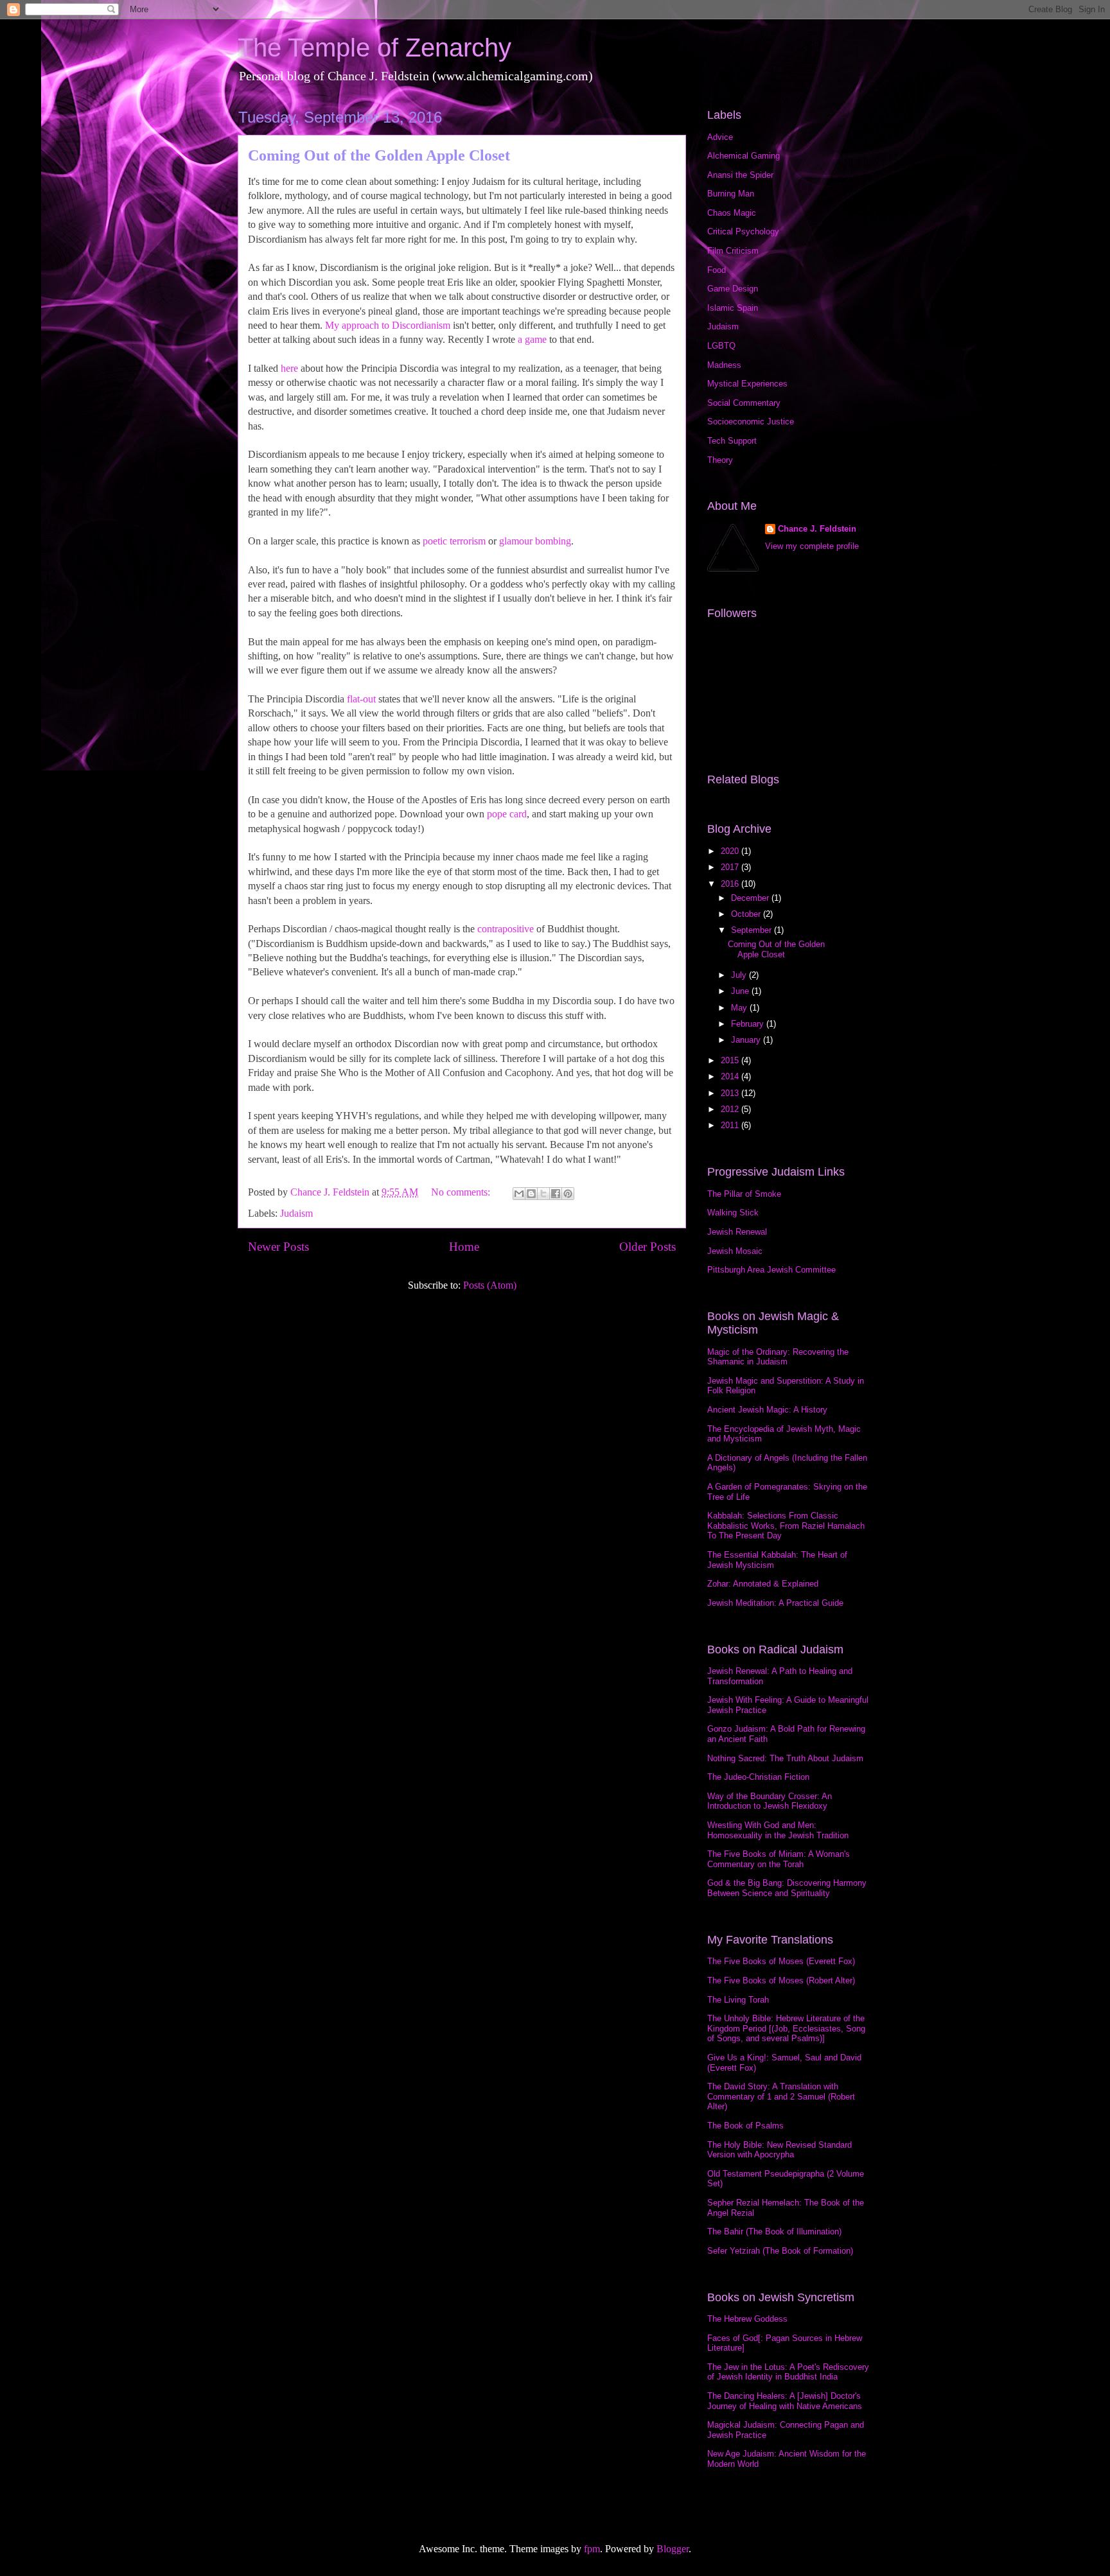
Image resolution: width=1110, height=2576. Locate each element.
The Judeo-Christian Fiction (758, 1777)
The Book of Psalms (745, 2126)
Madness (724, 365)
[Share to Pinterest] (568, 1194)
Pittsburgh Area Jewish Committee (771, 1270)
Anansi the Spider (740, 175)
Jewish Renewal (737, 1232)
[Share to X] (543, 1194)
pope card (507, 814)
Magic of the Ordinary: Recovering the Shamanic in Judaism (778, 1357)
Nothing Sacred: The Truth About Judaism (785, 1758)
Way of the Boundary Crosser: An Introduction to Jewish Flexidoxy (770, 1801)
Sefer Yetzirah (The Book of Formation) (780, 2251)
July (740, 975)
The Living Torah (738, 2000)
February (749, 1024)
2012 (731, 1109)
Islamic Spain (733, 308)
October (747, 914)
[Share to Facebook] (556, 1194)
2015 (731, 1060)
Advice (720, 137)
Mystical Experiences (747, 384)
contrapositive (506, 929)
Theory (720, 460)
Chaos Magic (732, 213)
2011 (731, 1125)
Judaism (296, 1213)
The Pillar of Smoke (744, 1194)
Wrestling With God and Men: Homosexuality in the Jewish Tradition (778, 1830)
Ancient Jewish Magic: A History (767, 1410)
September (753, 930)
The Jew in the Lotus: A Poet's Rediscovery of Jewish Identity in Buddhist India (788, 2372)
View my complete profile (812, 546)
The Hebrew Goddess (747, 2319)
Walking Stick (733, 1213)
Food (717, 270)
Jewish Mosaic (735, 1251)
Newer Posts (278, 1247)
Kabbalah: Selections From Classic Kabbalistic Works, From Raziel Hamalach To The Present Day (786, 1526)
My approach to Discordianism (388, 325)
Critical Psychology (743, 231)
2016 (731, 884)
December (751, 898)
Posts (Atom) (490, 1285)
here (289, 368)
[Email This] (519, 1194)
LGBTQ (721, 346)
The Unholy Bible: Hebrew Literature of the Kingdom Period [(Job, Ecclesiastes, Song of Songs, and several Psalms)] (786, 2028)
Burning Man (731, 194)
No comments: (462, 1192)
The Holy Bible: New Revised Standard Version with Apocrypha (780, 2150)
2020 (731, 851)
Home (464, 1247)
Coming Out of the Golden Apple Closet (379, 155)
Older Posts (647, 1247)
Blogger (673, 2549)
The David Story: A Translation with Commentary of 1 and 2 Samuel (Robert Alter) (781, 2096)
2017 (731, 867)
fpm (592, 2549)
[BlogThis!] (531, 1194)
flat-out (361, 699)
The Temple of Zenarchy (374, 48)
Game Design (733, 289)
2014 (731, 1076)
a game (532, 339)
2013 (731, 1093)
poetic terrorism (454, 541)
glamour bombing (535, 541)
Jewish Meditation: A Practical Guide (775, 1603)
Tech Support (732, 441)
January (747, 1040)
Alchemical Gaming (744, 156)
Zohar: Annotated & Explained (763, 1584)
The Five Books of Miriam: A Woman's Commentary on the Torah (779, 1859)
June (741, 991)
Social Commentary (744, 403)
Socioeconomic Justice (751, 422)
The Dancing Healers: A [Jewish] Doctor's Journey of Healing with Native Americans (785, 2401)
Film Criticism (733, 251)
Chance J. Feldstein (817, 529)
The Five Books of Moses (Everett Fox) (781, 1961)
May (740, 1008)
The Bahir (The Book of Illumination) (774, 2232)
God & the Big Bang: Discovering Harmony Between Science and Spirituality (787, 1888)
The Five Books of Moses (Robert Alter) (781, 1980)
